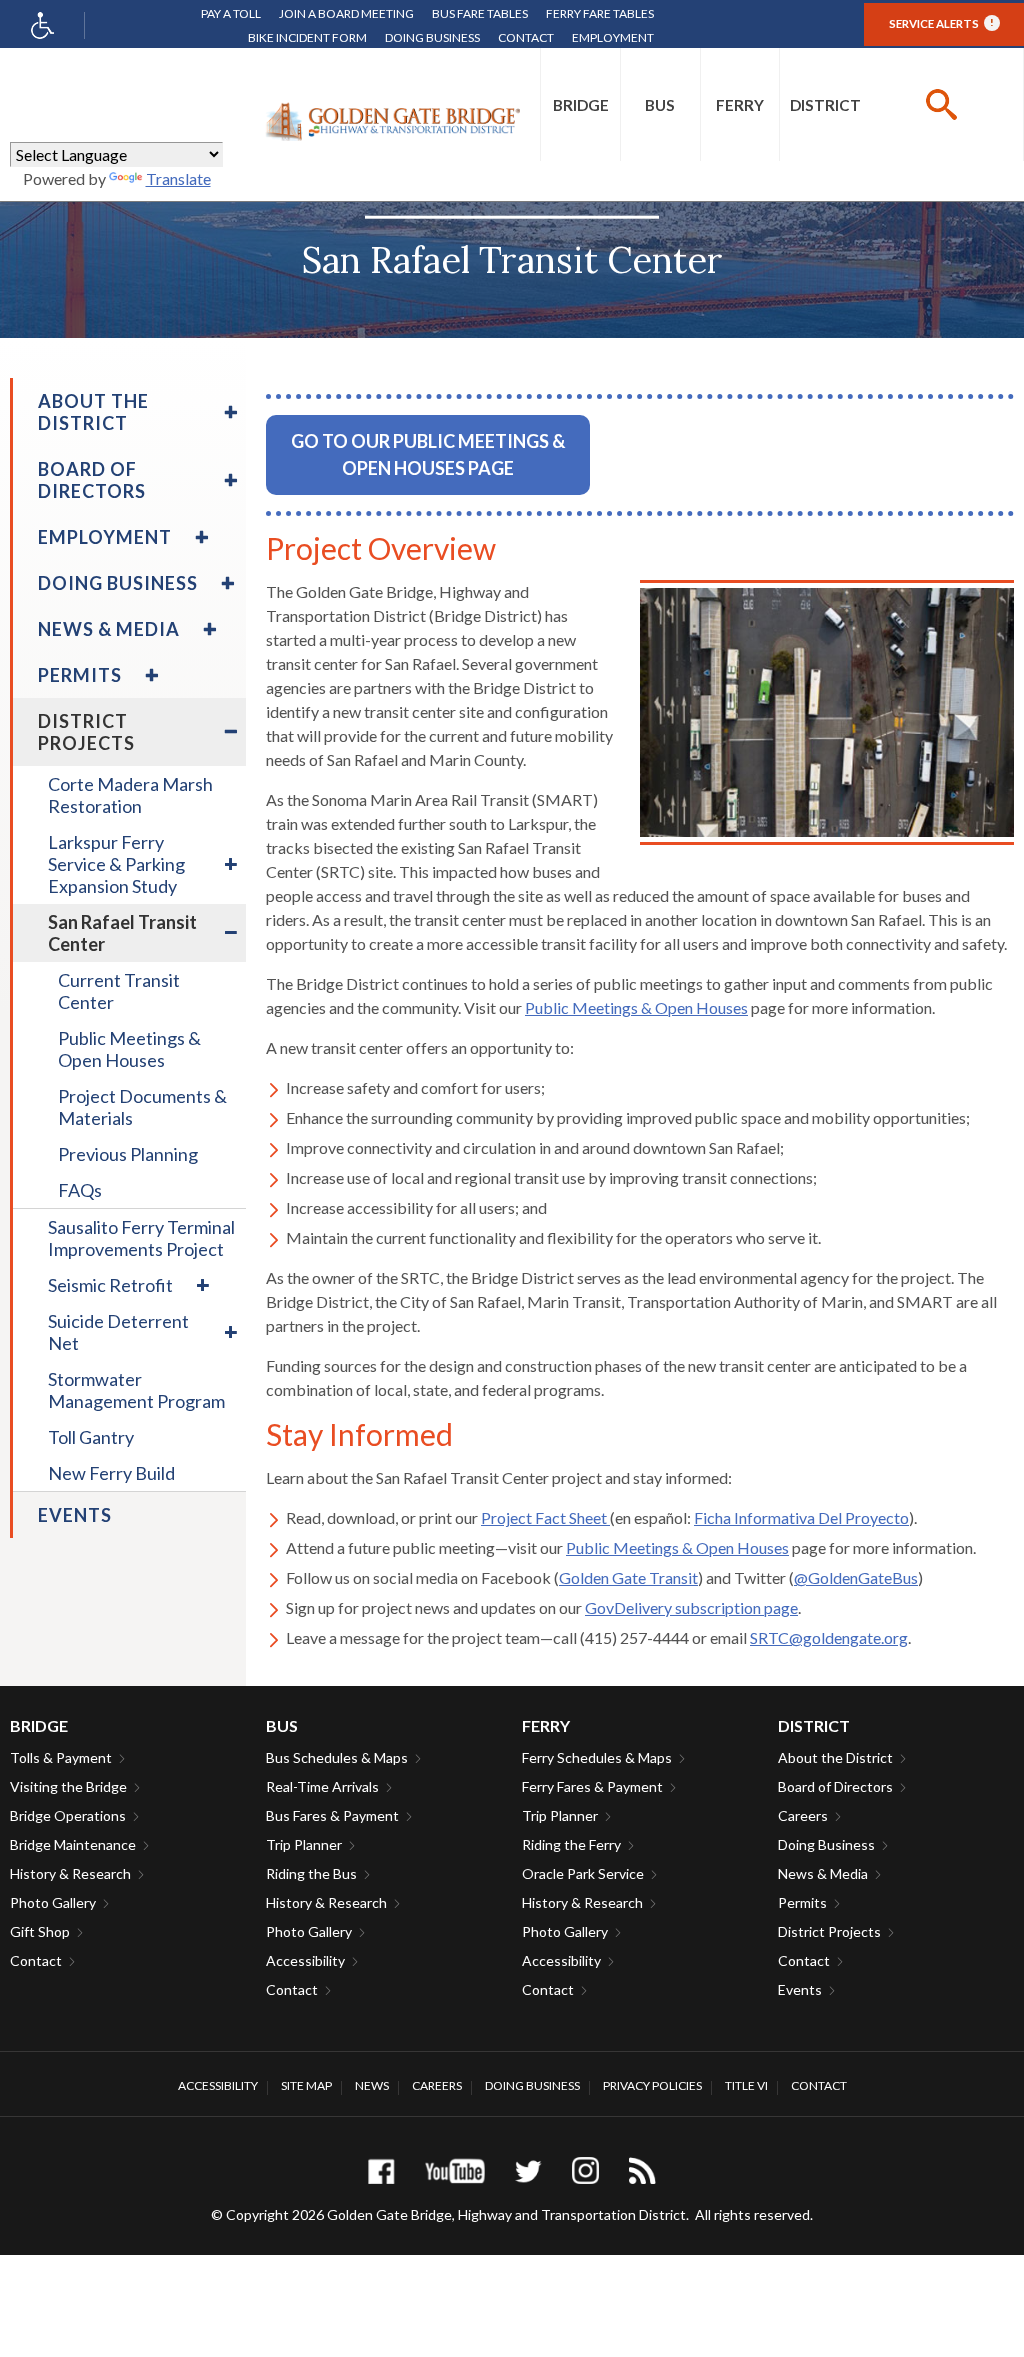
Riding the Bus (311, 1873)
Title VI (746, 2085)
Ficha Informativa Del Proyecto (801, 1517)
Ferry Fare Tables (600, 13)
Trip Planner (304, 1844)
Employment (613, 37)
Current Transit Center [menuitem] (119, 991)
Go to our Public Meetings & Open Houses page (428, 454)
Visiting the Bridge (68, 1786)
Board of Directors (835, 1786)
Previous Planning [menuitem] (128, 1154)
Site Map (306, 2085)
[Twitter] (528, 2170)
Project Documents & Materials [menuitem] (142, 1107)
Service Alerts (941, 23)
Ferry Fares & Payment (592, 1786)
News (372, 2085)
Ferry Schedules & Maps (597, 1757)
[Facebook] (381, 2170)
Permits (802, 1902)
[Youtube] (455, 2170)
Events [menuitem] (75, 1515)
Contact (526, 37)
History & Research (70, 1873)
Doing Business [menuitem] (118, 583)
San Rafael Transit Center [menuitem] (122, 933)
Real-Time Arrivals (322, 1786)
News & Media (823, 1873)
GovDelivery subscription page (691, 1607)
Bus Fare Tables (480, 13)
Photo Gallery (53, 1902)
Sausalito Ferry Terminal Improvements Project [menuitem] (141, 1238)
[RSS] (642, 2170)
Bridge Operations (68, 1815)
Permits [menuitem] (80, 675)
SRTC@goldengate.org (829, 1637)
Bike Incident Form (307, 37)
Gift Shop (40, 1931)
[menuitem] (580, 104)
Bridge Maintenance (73, 1844)
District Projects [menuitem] (86, 732)
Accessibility (305, 1960)
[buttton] (941, 104)
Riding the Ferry (571, 1844)
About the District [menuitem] (93, 412)
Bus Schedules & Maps (337, 1757)
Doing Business (432, 37)
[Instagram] (585, 2170)
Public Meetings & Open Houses (636, 1007)
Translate (178, 178)
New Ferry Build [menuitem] (111, 1473)
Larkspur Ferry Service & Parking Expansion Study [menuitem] (116, 864)
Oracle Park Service (583, 1873)
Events (800, 1989)
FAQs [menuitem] (80, 1190)
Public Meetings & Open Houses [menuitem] (129, 1049)
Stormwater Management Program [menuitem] (136, 1390)
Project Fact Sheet (545, 1517)
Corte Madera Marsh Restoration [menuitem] (130, 795)
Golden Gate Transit (628, 1577)
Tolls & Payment (61, 1757)
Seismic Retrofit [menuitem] (110, 1285)
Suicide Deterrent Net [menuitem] (118, 1332)
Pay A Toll (231, 13)
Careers (803, 1815)
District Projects (829, 1931)
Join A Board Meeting (346, 13)
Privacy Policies (652, 2085)
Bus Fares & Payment (332, 1815)
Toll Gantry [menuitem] (91, 1437)
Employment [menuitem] (105, 537)
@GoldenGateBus (856, 1577)
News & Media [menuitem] (109, 629)
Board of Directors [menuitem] (92, 480)
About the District (835, 1757)
